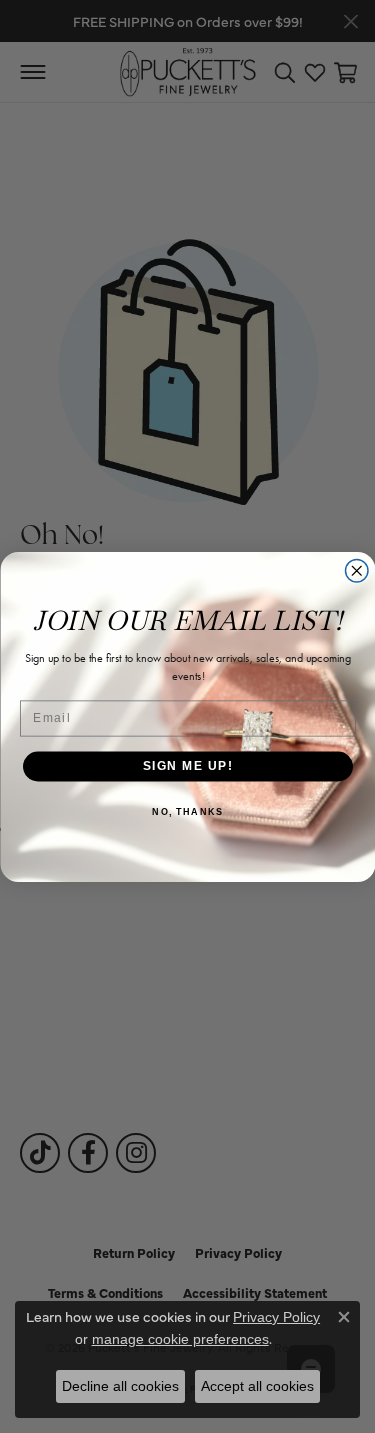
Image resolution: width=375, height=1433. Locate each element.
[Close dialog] (356, 570)
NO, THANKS (187, 811)
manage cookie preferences (180, 1339)
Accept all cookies (257, 1386)
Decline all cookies (120, 1386)
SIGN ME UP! (187, 765)
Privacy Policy (276, 1317)
